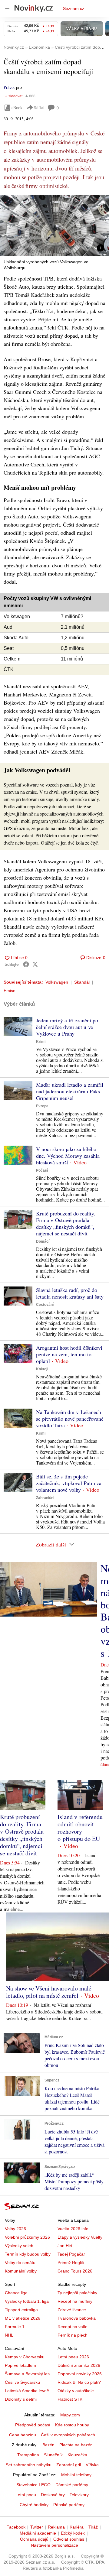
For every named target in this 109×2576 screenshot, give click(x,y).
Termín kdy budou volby (28, 2254)
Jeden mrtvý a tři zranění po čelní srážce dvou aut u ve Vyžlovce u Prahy (67, 1027)
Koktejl (42, 1369)
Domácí (43, 1241)
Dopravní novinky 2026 (80, 2374)
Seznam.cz (74, 8)
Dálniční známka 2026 (79, 2365)
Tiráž (93, 2527)
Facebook (16, 2527)
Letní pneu (26, 2495)
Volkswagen (57, 982)
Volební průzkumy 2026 (27, 2237)
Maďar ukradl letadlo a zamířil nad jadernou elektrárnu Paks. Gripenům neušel (70, 1091)
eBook (17, 107)
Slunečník (53, 2455)
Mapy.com (70, 2415)
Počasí (42, 1170)
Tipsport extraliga (21, 2310)
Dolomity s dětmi (21, 2399)
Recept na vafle (73, 2327)
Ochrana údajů (34, 2539)
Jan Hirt (65, 2246)
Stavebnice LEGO (33, 2485)
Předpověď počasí (33, 2425)
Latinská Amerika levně (27, 2391)
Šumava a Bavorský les (27, 2374)
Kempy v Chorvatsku (25, 2357)
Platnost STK (70, 2399)
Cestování (45, 1305)
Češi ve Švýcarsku (22, 2382)
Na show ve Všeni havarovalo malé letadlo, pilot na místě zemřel (49, 1992)
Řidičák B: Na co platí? (79, 2382)
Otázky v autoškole (76, 2391)
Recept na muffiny (75, 2301)
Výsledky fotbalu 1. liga (27, 2301)
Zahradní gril (69, 2465)
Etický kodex (73, 2533)
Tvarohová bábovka (77, 2318)
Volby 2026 (15, 2229)
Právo (9, 87)
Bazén (48, 2445)
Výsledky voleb (19, 2246)
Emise (10, 991)
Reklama (56, 2527)
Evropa (42, 1106)
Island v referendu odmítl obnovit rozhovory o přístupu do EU (80, 1828)
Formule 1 (15, 2327)
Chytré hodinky (34, 2505)
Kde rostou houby (72, 2425)
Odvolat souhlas (69, 2539)
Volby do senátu (20, 2263)
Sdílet (39, 107)
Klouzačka (77, 2455)
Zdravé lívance (72, 2310)
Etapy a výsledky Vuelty (80, 2237)
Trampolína (28, 2455)
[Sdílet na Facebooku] (26, 964)
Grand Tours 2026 (75, 2271)
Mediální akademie (38, 2533)
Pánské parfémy (69, 2505)
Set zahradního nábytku (29, 2465)
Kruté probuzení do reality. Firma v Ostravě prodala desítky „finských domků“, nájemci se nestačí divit (66, 1223)
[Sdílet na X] (35, 964)
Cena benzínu (23, 2435)
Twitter (37, 2527)
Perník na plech (73, 2335)
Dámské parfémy (72, 2485)
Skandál (82, 982)
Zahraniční (45, 1498)
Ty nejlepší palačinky (77, 2293)
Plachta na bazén (76, 2445)
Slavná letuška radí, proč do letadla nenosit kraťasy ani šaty (70, 1293)
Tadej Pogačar (71, 2254)
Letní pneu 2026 (73, 2357)
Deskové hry (53, 2495)
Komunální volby (21, 2271)
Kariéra (77, 2527)
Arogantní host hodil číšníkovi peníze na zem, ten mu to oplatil (69, 1354)
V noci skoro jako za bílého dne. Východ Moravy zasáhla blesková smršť (68, 1156)
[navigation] (7, 8)
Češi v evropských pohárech (68, 2435)
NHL (9, 2335)
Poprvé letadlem (20, 2365)
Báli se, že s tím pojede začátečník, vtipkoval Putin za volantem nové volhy (69, 1483)
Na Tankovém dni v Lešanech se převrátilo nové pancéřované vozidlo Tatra (70, 1419)
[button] (54, 226)
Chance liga (16, 2293)
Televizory (79, 2495)
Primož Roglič (71, 2263)
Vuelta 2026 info (73, 2229)
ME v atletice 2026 (23, 2318)
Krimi (41, 1042)
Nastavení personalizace (54, 2545)
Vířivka (92, 2465)
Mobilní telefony (76, 2475)
